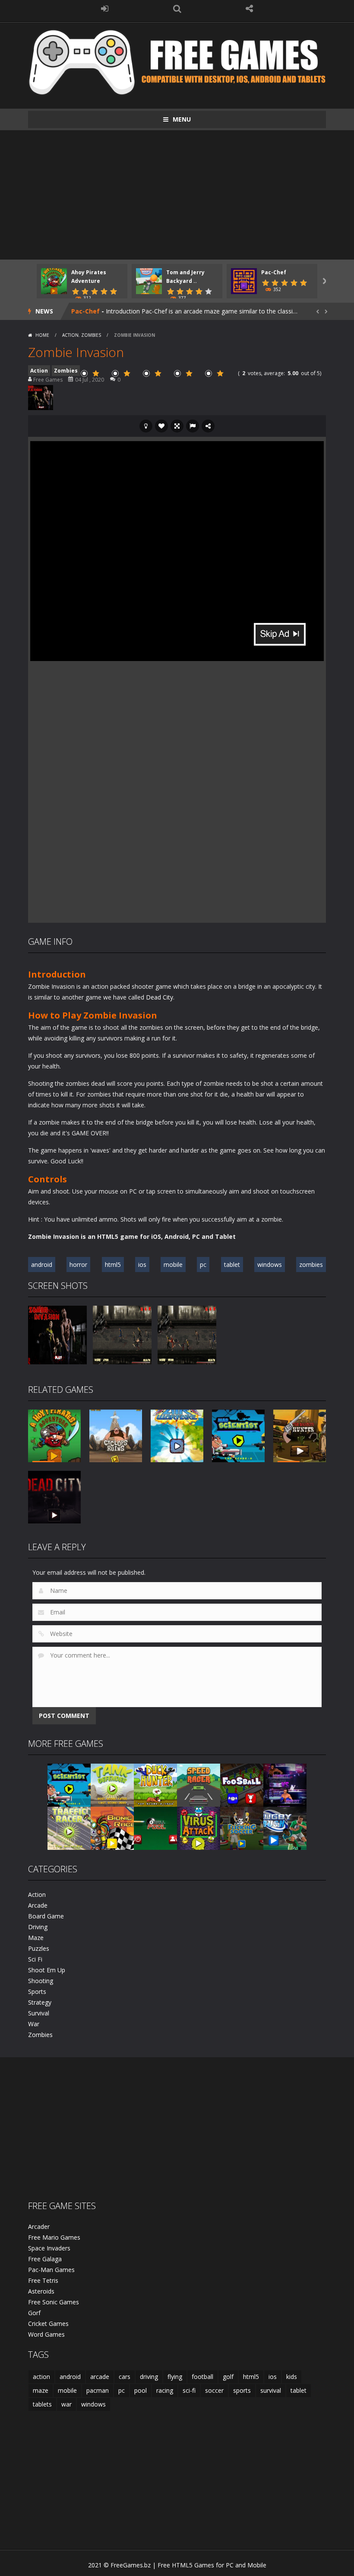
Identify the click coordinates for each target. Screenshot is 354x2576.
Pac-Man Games (51, 2270)
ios (142, 1264)
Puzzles (39, 1948)
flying (175, 2377)
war (66, 2404)
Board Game (46, 1916)
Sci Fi (35, 1959)
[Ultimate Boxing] (285, 1785)
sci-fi (189, 2390)
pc (203, 1264)
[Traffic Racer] (69, 1828)
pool (141, 2390)
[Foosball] (242, 1785)
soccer (214, 2390)
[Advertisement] (177, 195)
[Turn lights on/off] (146, 426)
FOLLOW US (250, 9)
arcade (100, 2377)
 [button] (193, 426)
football (202, 2377)
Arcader (39, 2227)
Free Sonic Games (54, 2302)
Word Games (46, 2334)
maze (41, 2390)
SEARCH (177, 9)
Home (42, 335)
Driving (38, 1927)
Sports (37, 1992)
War (34, 2024)
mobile (173, 1264)
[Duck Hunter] (155, 1785)
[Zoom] (57, 1334)
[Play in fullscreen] (177, 426)
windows (270, 1264)
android (42, 1264)
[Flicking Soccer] (242, 1828)
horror (78, 1264)
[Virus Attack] (199, 1828)
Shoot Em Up (47, 1970)
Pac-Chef (274, 272)
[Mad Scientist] (69, 1785)
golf (228, 2377)
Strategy (40, 2002)
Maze (36, 1938)
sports (242, 2390)
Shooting (41, 1981)
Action (70, 335)
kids (292, 2377)
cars (125, 2377)
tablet (232, 1264)
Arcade (38, 1905)
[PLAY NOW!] (54, 280)
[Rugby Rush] (285, 1828)
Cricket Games (48, 2324)
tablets (42, 2404)
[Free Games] (177, 61)
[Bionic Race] (112, 1828)
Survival (39, 2013)
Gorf (34, 2313)
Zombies (91, 335)
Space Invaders (49, 2248)
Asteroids (41, 2291)
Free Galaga (45, 2259)
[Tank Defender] (112, 1785)
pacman (98, 2390)
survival (271, 2390)
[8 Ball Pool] (155, 1828)
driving (149, 2377)
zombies (311, 1264)
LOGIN (105, 9)
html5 (113, 1264)
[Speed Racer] (199, 1785)
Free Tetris (43, 2280)
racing (165, 2390)
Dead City (160, 997)
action (41, 2377)
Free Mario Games (54, 2237)
